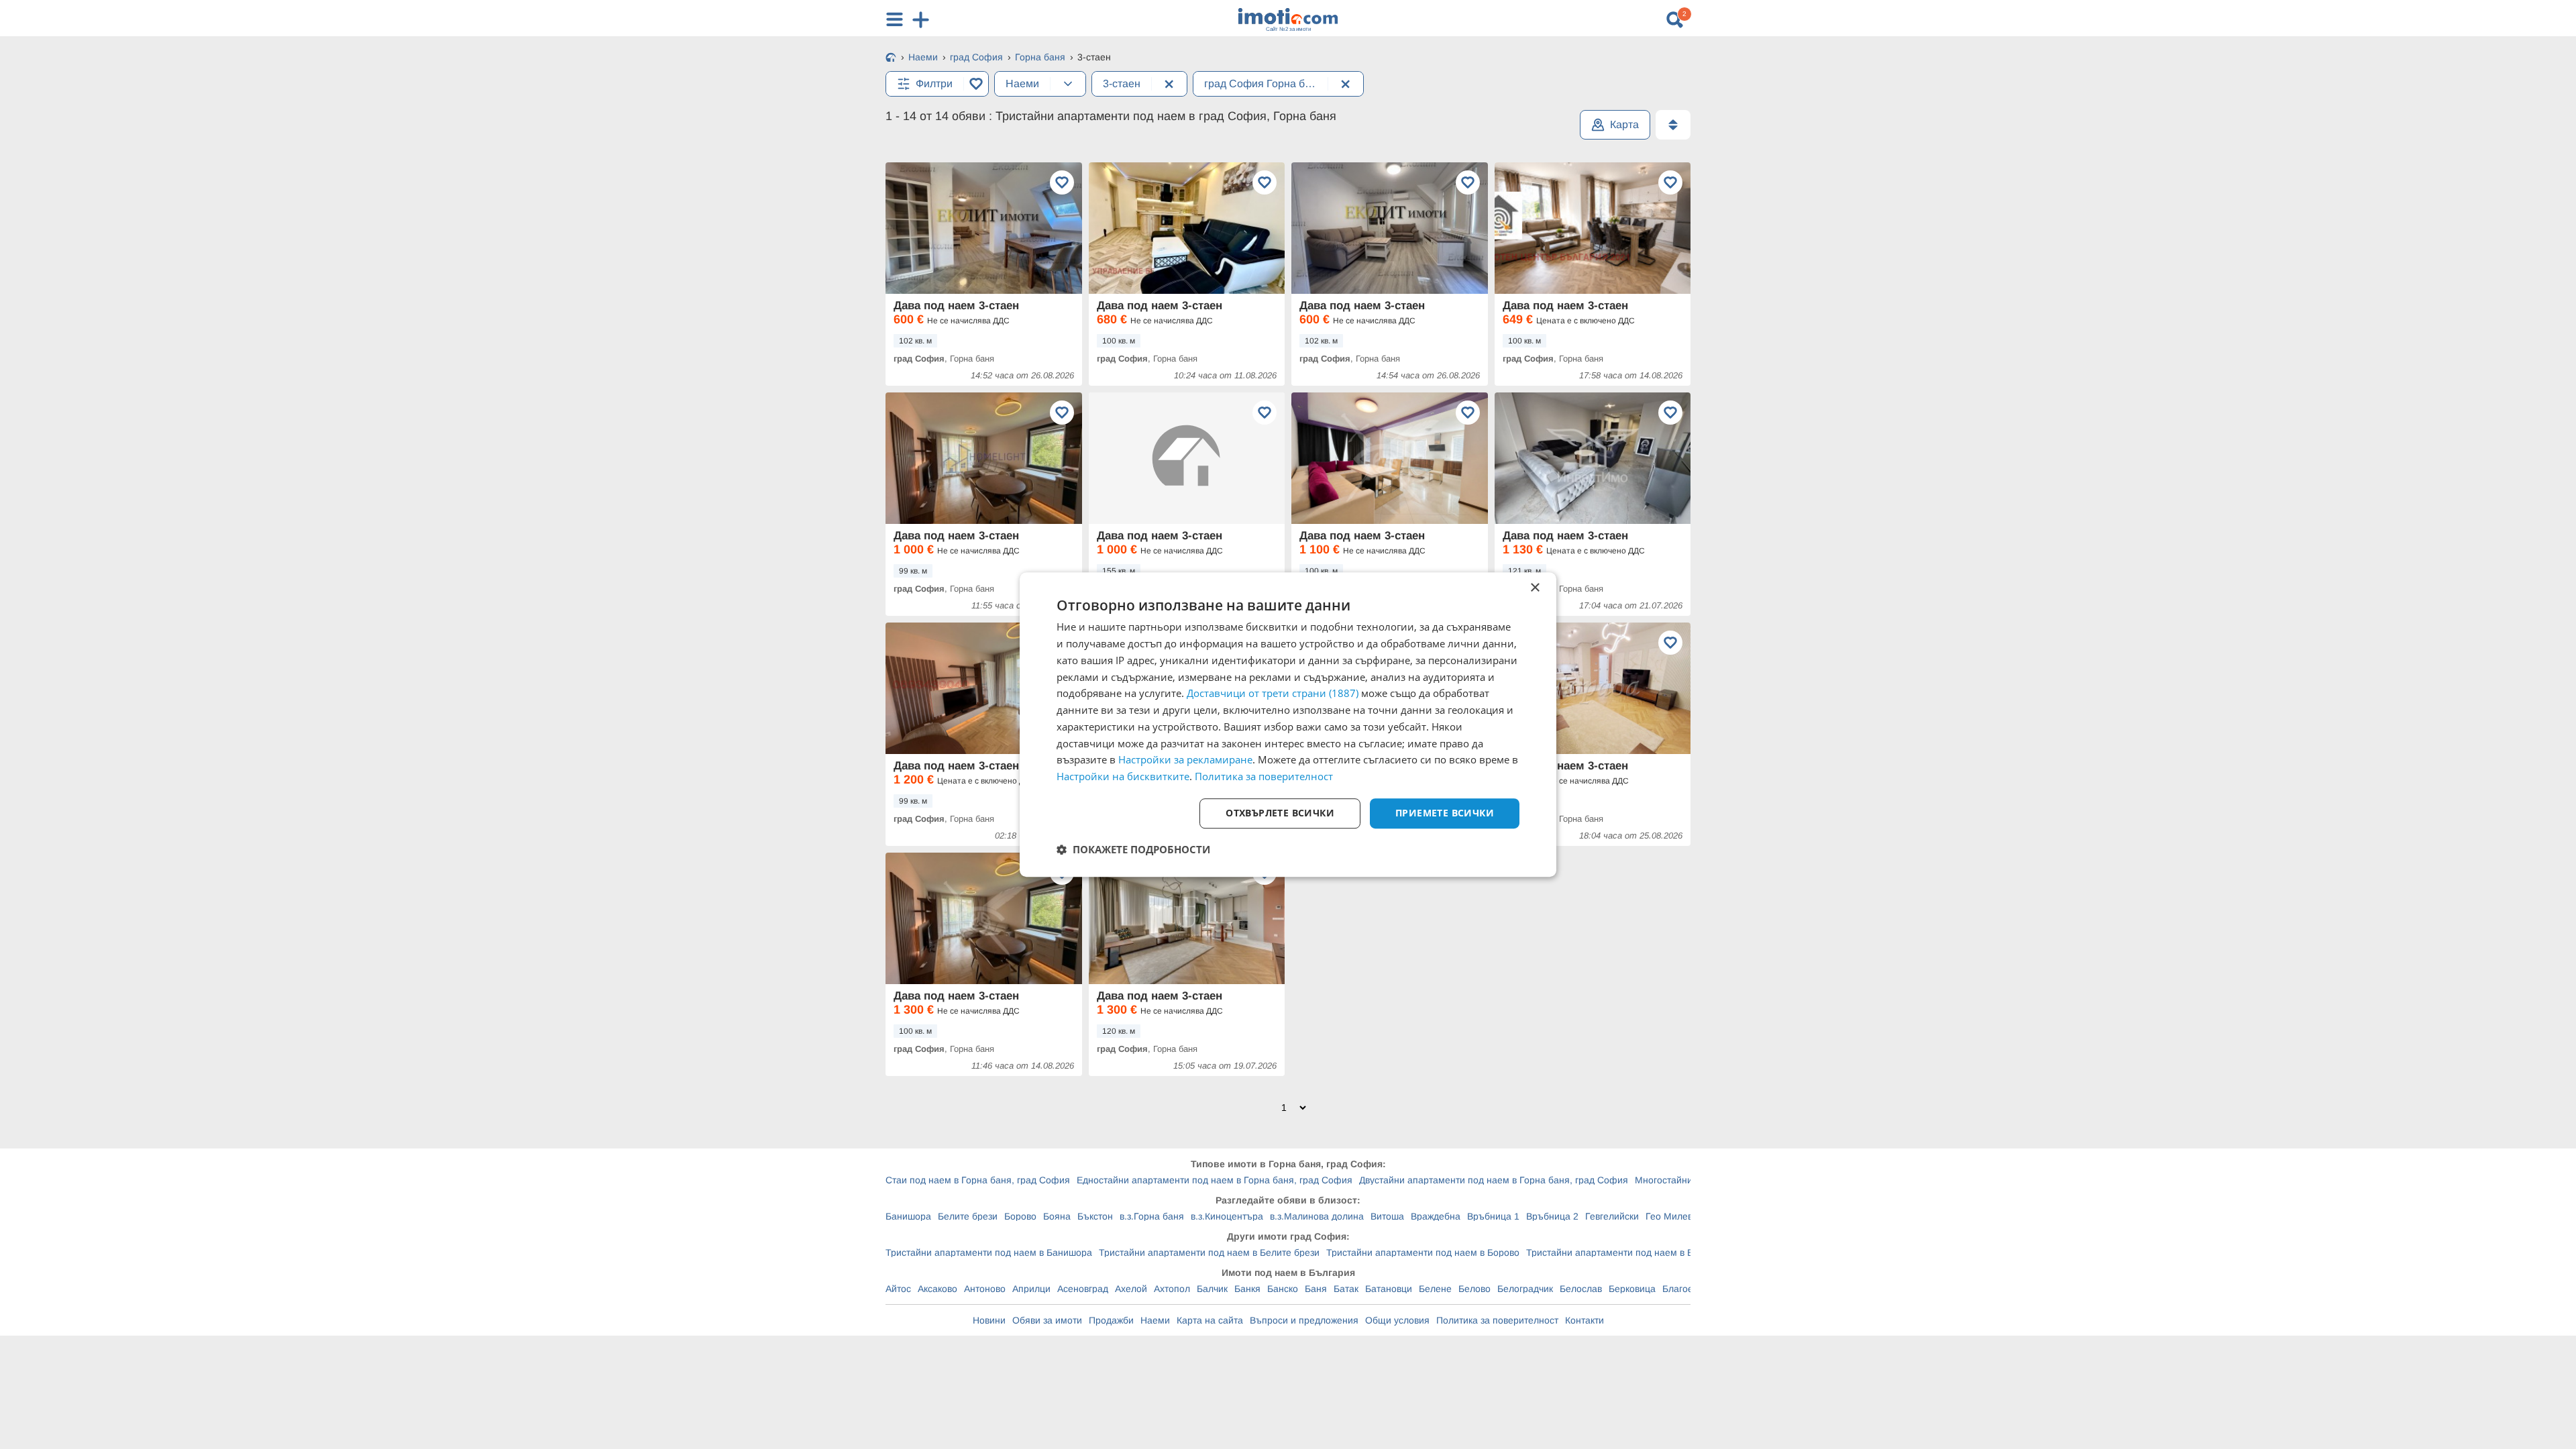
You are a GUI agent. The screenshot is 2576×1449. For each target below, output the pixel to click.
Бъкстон (1095, 1216)
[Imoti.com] (891, 58)
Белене (1435, 1289)
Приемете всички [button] (1445, 813)
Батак (1346, 1289)
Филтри (934, 84)
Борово (1020, 1216)
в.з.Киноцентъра (1227, 1216)
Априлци (1031, 1289)
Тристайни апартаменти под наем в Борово (1423, 1252)
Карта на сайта (1210, 1320)
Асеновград (1083, 1289)
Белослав (1581, 1289)
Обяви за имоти (1047, 1320)
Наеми (1155, 1320)
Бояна (1057, 1216)
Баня (1316, 1289)
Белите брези (968, 1216)
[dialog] (1288, 724)
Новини (989, 1320)
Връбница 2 (1552, 1216)
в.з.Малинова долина (1317, 1216)
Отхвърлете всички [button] (1280, 813)
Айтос (898, 1289)
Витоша (1387, 1216)
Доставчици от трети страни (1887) (1273, 694)
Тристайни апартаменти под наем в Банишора (989, 1252)
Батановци (1389, 1289)
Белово (1474, 1289)
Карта (1624, 124)
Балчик (1212, 1289)
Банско (1283, 1289)
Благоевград (1690, 1289)
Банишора (908, 1216)
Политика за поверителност (1497, 1320)
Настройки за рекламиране (1185, 760)
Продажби (1111, 1320)
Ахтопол (1172, 1289)
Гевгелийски (1612, 1216)
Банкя (1247, 1289)
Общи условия (1397, 1320)
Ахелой (1131, 1289)
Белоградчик (1525, 1289)
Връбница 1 (1493, 1216)
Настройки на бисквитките (1123, 776)
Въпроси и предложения (1304, 1320)
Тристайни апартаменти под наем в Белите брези (1209, 1252)
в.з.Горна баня (1152, 1216)
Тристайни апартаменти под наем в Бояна (1620, 1252)
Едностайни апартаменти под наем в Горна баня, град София (1215, 1180)
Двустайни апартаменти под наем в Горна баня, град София (1494, 1180)
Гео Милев (1669, 1216)
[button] (1133, 849)
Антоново (985, 1289)
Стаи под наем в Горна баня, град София (978, 1180)
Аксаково (937, 1289)
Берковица (1632, 1289)
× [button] (1535, 588)
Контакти (1585, 1320)
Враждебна (1436, 1216)
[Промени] (1068, 84)
